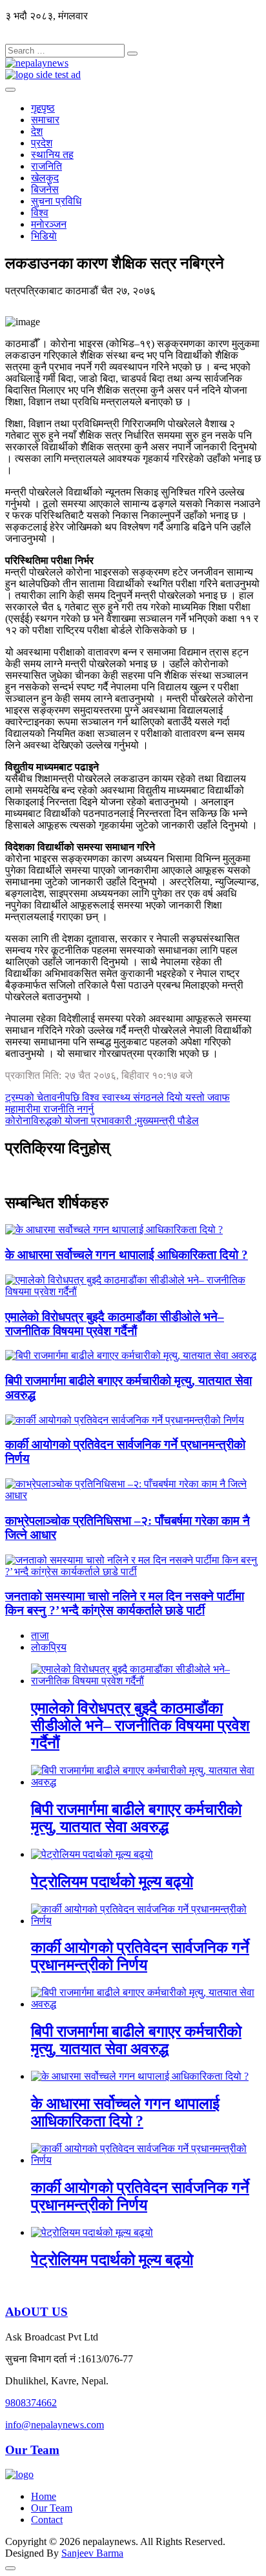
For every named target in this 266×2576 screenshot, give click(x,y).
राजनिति (46, 166)
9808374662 (31, 2403)
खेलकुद (45, 178)
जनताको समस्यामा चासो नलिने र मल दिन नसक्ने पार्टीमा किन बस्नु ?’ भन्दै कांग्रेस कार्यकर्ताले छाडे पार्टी (125, 1603)
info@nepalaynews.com (55, 2425)
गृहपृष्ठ (43, 108)
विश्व (40, 213)
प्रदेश (42, 143)
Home (44, 2496)
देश (37, 131)
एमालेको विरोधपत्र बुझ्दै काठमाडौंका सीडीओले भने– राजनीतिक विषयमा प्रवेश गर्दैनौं (115, 1324)
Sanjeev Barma (92, 2553)
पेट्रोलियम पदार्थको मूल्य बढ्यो (112, 1882)
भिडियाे (44, 236)
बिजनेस (45, 189)
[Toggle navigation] (10, 90)
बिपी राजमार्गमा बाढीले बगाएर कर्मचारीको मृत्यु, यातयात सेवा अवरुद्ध (136, 1818)
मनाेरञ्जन (49, 224)
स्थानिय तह (52, 155)
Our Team (32, 2450)
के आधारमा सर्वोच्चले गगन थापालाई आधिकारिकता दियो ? (127, 1255)
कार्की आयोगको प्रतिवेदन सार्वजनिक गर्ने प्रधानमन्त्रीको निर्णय (140, 1956)
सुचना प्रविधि (56, 201)
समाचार (45, 120)
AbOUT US (36, 2312)
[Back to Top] (10, 2568)
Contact (47, 2520)
